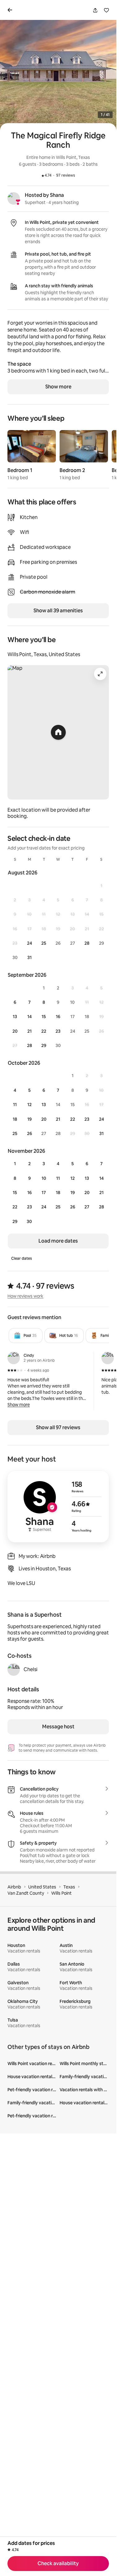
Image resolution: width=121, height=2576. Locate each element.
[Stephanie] (108, 1358)
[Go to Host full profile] (58, 1507)
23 (58, 1031)
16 (58, 1017)
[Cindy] (14, 1358)
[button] (19, 1405)
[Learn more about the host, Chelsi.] (14, 1670)
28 (87, 943)
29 (44, 1045)
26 (29, 1133)
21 (29, 1031)
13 (15, 1017)
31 (29, 957)
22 (44, 1031)
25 (44, 943)
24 (29, 943)
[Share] (95, 10)
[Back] (11, 10)
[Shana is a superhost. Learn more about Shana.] (14, 198)
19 (29, 1119)
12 (29, 1105)
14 (29, 1017)
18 (15, 1119)
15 (44, 1017)
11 (15, 1105)
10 (44, 1178)
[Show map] (58, 732)
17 (44, 1193)
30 (29, 1221)
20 (15, 1031)
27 (87, 1207)
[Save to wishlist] (106, 10)
